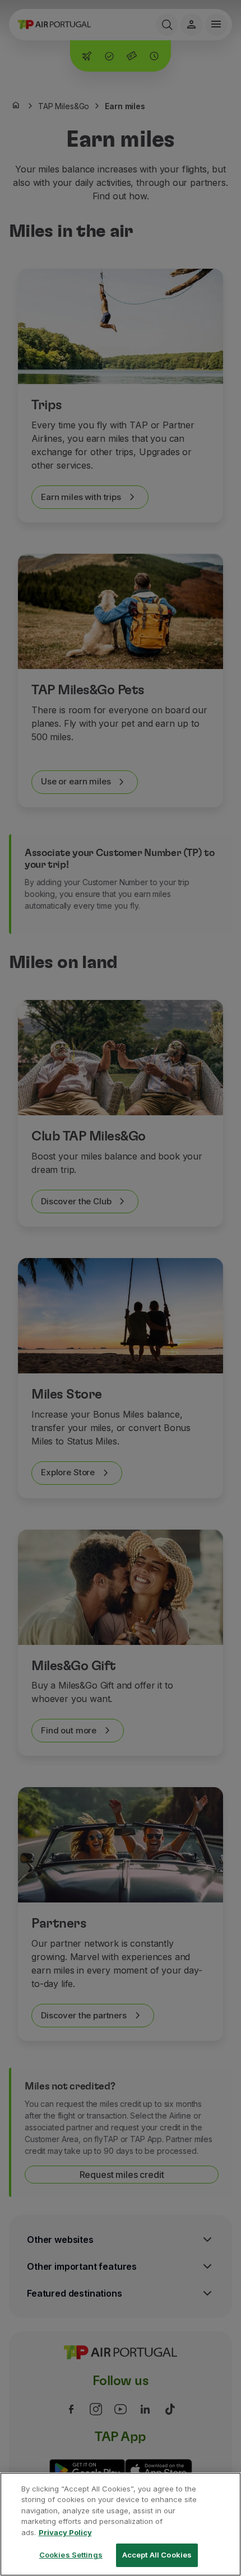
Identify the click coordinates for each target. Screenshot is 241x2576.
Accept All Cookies (157, 2555)
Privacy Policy (65, 2532)
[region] (121, 2524)
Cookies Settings (71, 2555)
